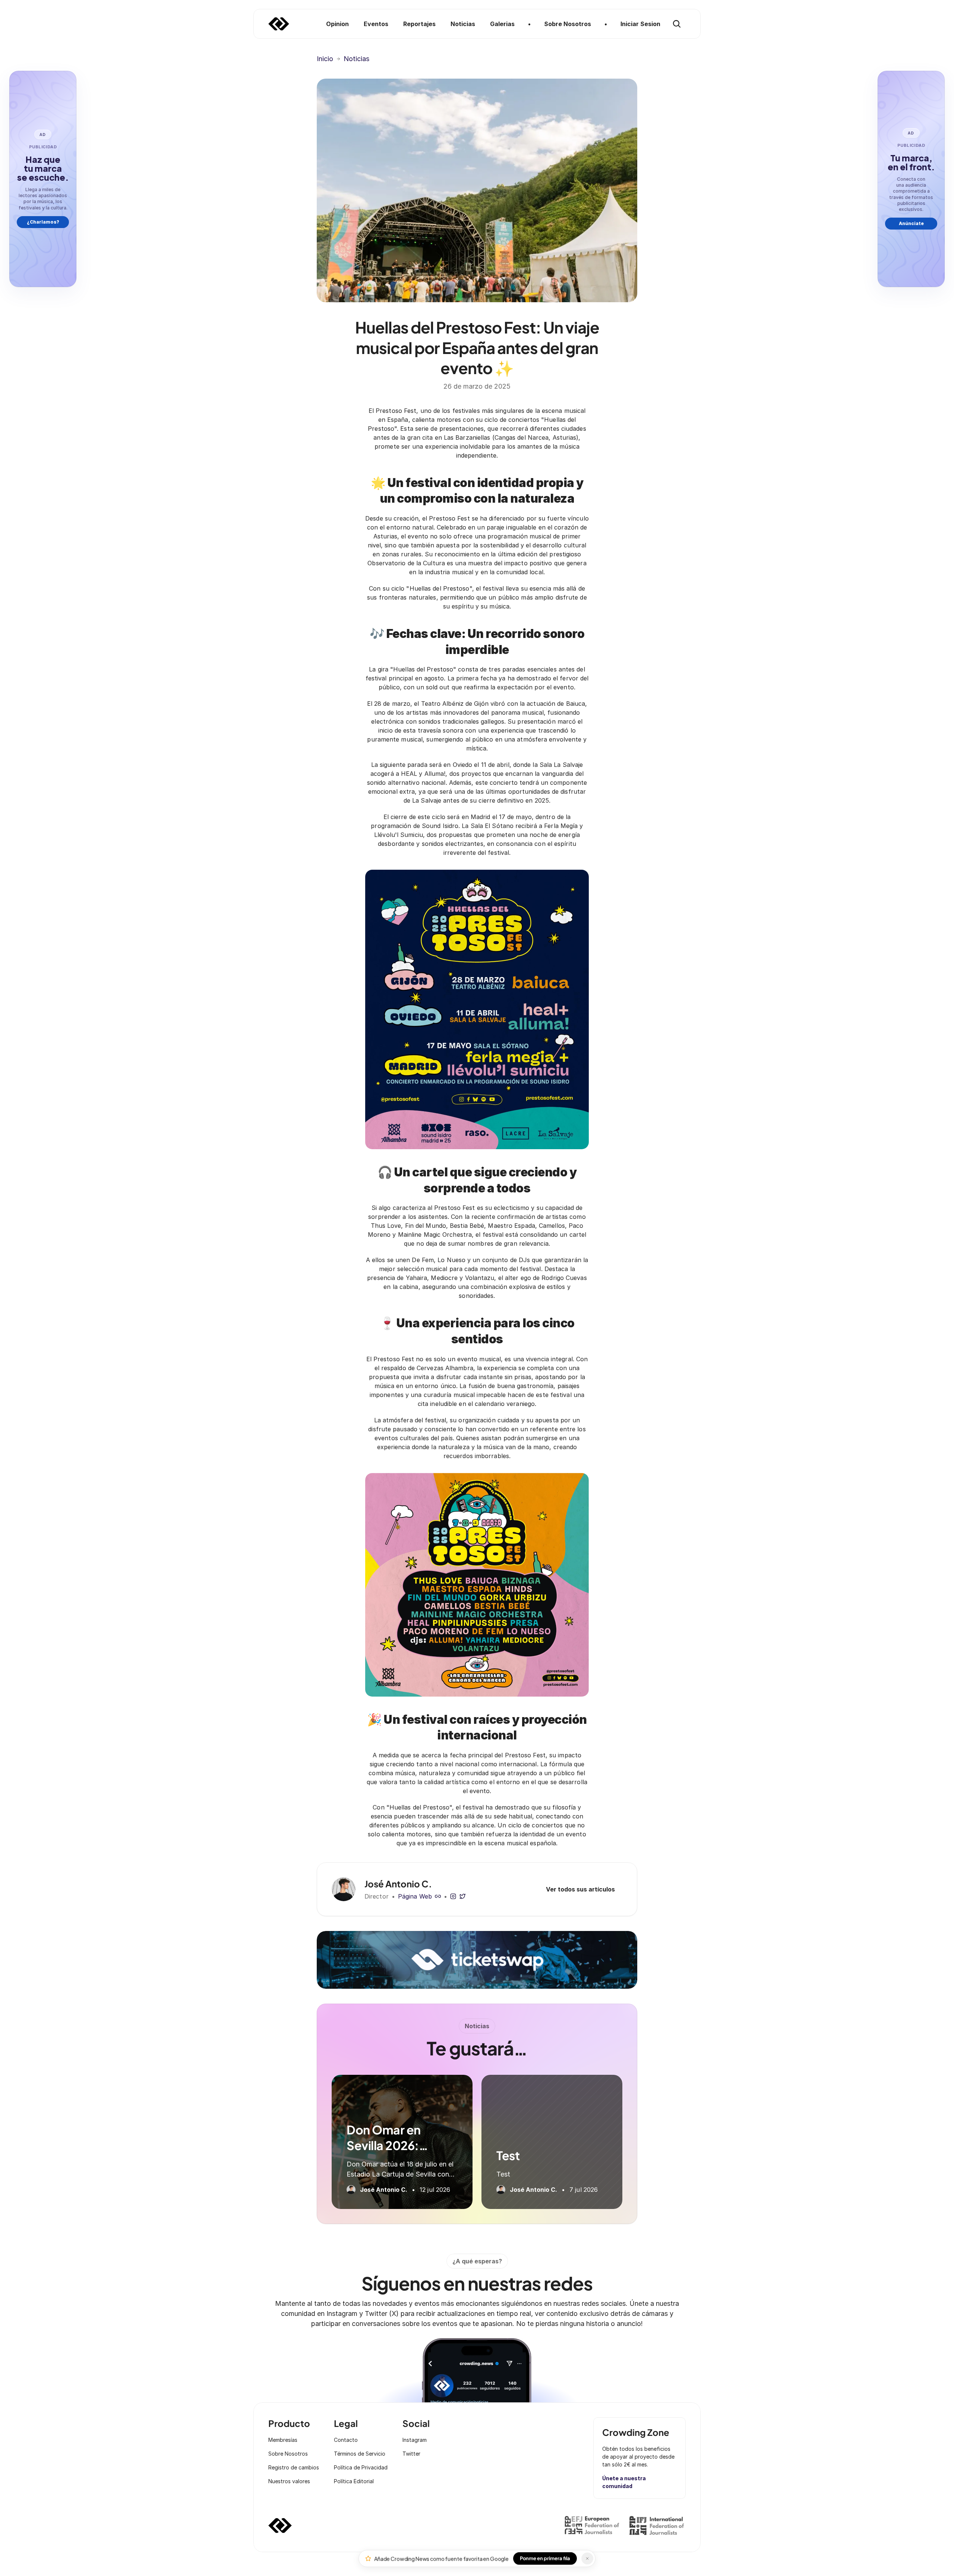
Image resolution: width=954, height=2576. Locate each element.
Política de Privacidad (361, 2467)
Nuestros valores (289, 2481)
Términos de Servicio (360, 2454)
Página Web (415, 1896)
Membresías (283, 2440)
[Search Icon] (677, 24)
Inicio (325, 59)
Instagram (415, 2440)
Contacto (346, 2440)
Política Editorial (354, 2481)
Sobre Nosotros (288, 2454)
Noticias (356, 59)
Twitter (411, 2454)
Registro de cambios (294, 2467)
